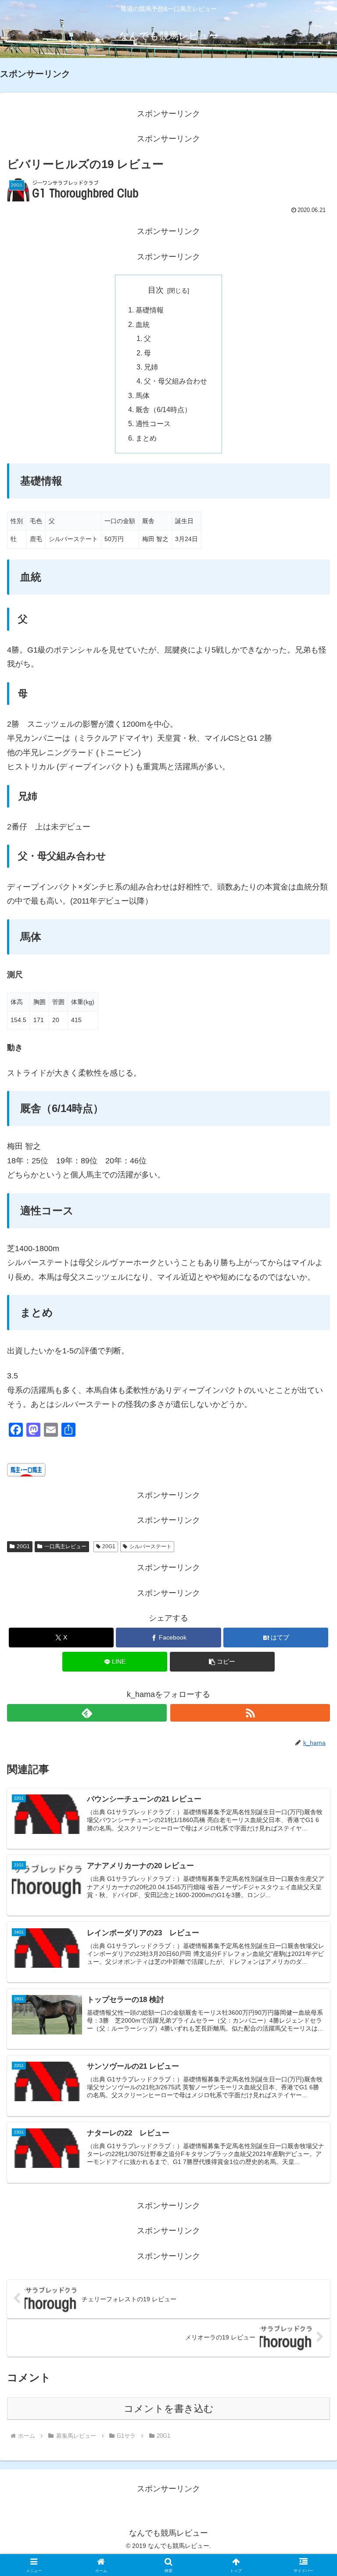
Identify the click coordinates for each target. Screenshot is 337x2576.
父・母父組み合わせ (176, 381)
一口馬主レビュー (65, 1546)
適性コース (153, 423)
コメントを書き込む (169, 2409)
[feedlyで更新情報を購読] (87, 1713)
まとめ (146, 438)
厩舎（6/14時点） (163, 409)
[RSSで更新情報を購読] (250, 1713)
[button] (222, 1662)
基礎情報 (150, 310)
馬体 (143, 395)
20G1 (23, 1546)
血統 (143, 324)
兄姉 (151, 367)
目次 (156, 290)
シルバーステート (151, 1546)
